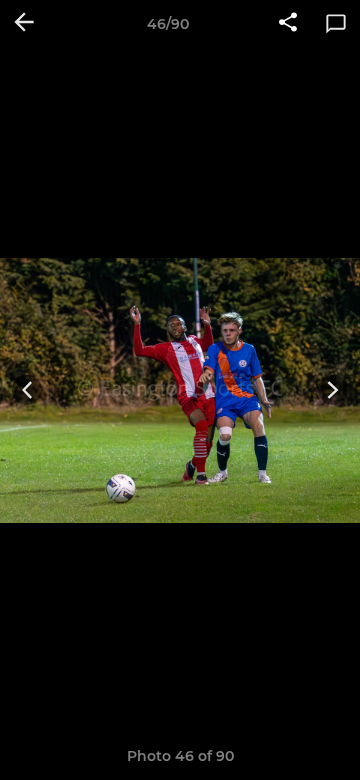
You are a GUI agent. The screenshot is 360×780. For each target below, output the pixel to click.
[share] (288, 24)
